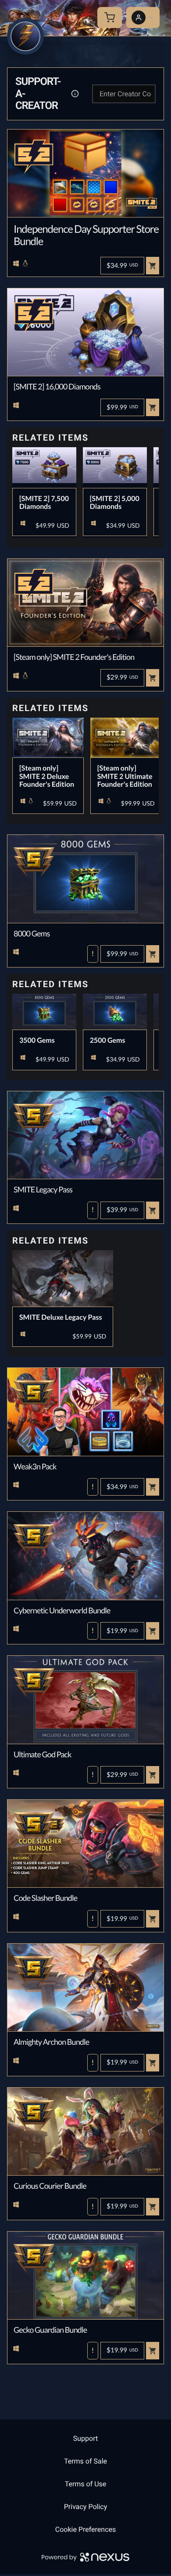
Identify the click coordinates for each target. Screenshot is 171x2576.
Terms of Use (86, 2484)
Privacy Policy (86, 2507)
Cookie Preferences (86, 2529)
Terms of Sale (85, 2461)
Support (85, 2438)
